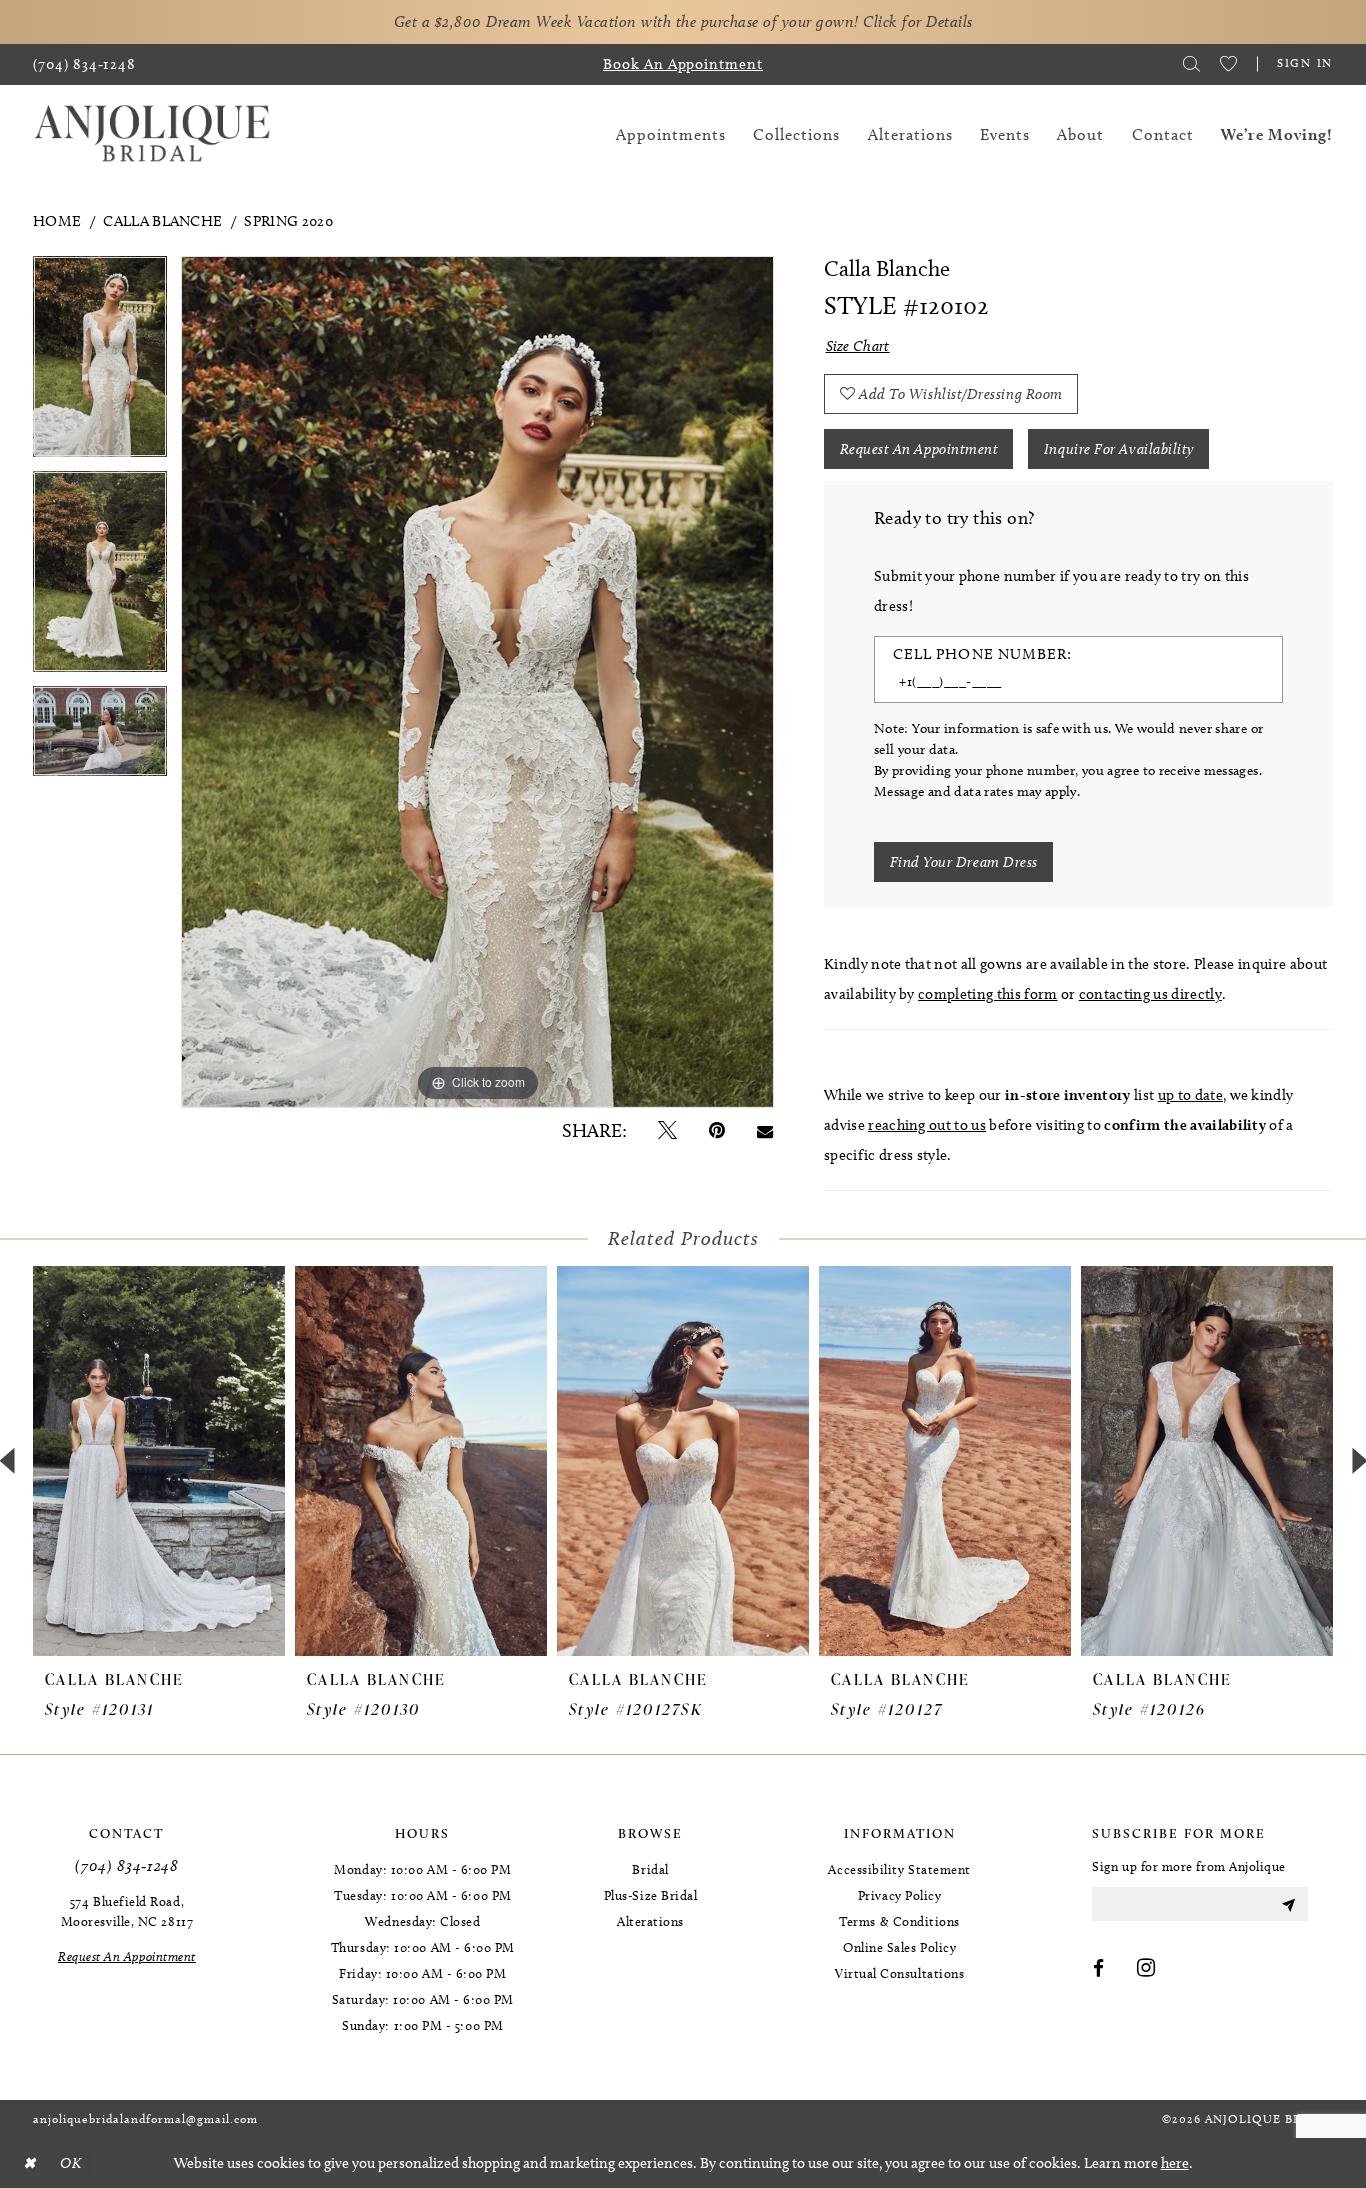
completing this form (987, 994)
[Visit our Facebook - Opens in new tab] (1099, 1969)
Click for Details (918, 21)
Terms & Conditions (899, 1921)
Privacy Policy (900, 1895)
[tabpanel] (100, 363)
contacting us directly (1150, 994)
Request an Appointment (919, 449)
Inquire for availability (1119, 449)
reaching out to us (927, 1125)
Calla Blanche (162, 221)
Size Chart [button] (858, 346)
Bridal (650, 1869)
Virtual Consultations (899, 1973)
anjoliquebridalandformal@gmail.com (145, 2118)
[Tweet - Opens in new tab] (667, 1130)
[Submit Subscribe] (1288, 1904)
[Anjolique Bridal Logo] (152, 134)
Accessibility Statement (899, 1869)
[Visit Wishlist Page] (1228, 64)
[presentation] (159, 1461)
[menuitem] (84, 64)
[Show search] (1191, 64)
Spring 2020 (288, 221)
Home (57, 221)
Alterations (650, 1921)
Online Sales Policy (899, 1947)
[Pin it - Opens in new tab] (717, 1130)
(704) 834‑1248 (126, 1865)
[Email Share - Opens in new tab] (765, 1130)
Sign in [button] (1305, 62)
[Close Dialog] (29, 2163)
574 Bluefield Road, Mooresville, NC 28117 (127, 1911)
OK (70, 2163)
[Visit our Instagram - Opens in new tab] (1146, 1969)
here (1175, 2163)
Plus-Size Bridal (651, 1895)
